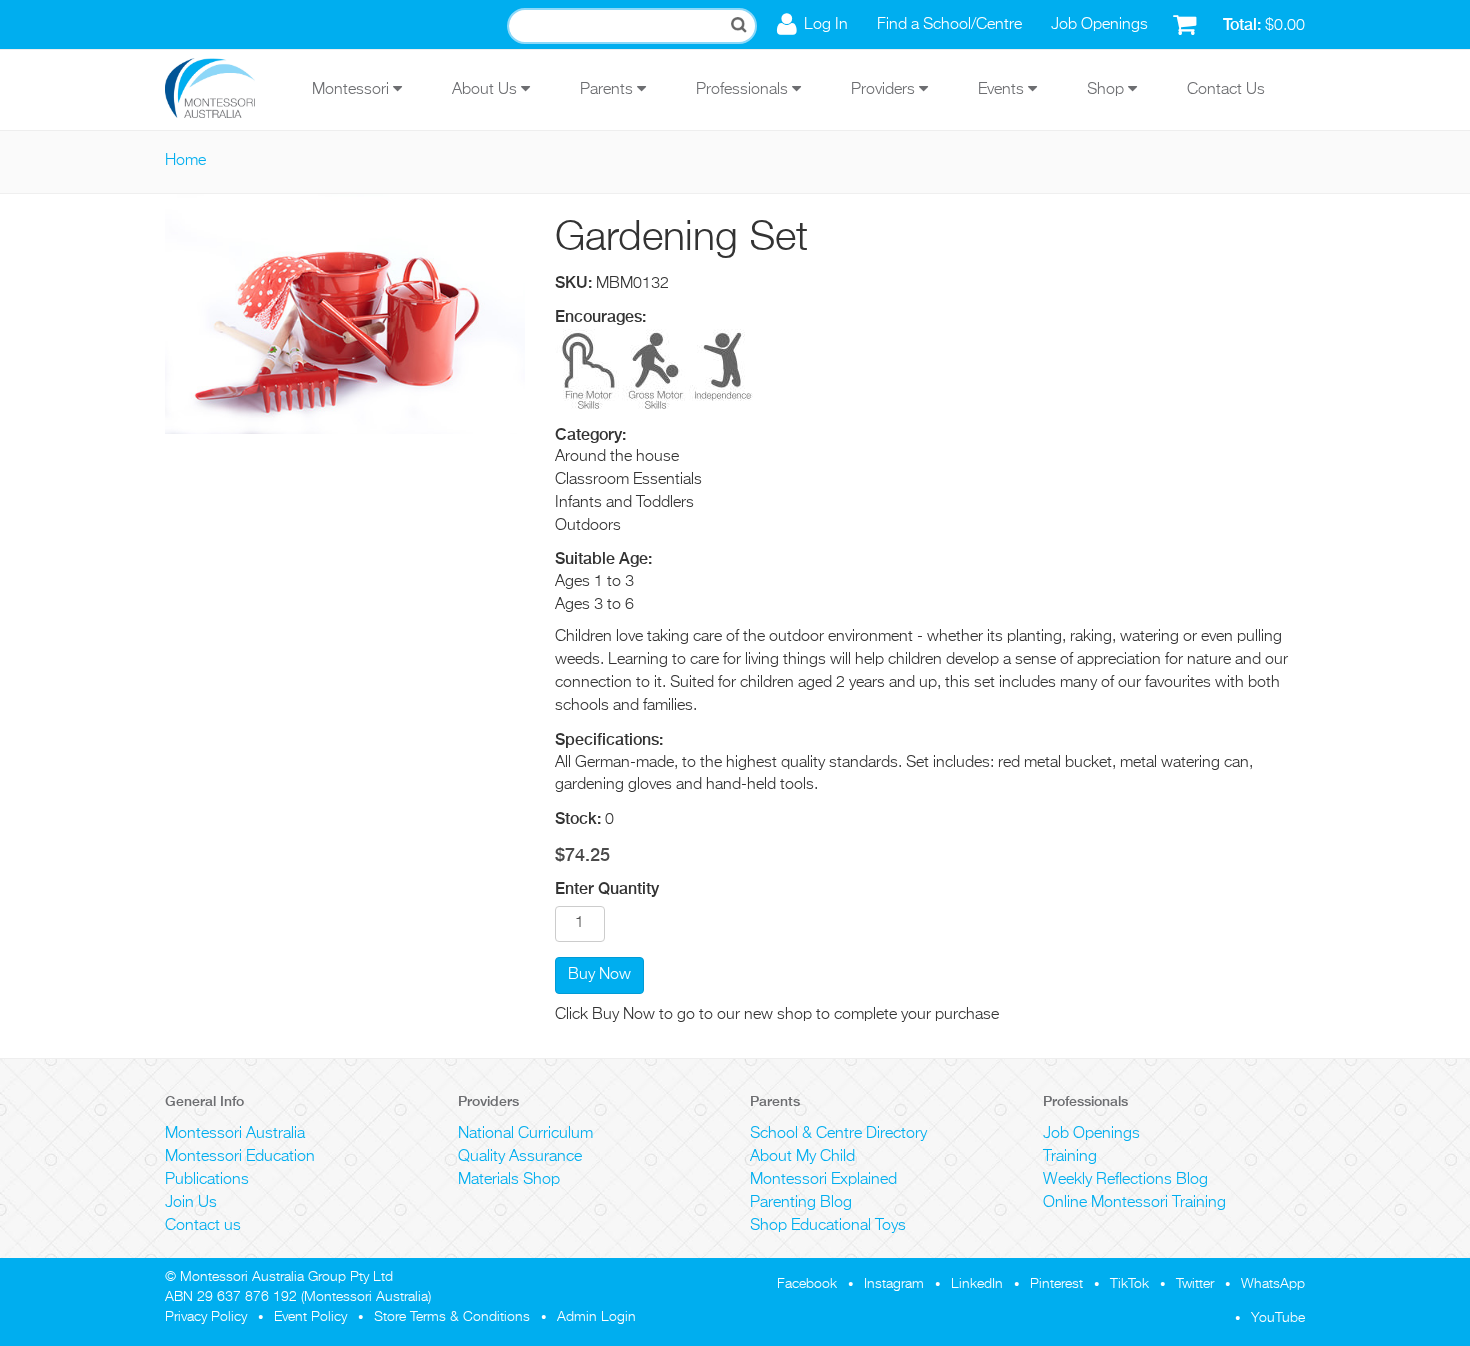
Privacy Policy (206, 1317)
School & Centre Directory (838, 1134)
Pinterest (1056, 1284)
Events (1003, 90)
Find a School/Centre (949, 25)
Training (1070, 1157)
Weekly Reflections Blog (1125, 1180)
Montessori (352, 90)
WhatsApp (1273, 1284)
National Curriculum (525, 1134)
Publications (207, 1180)
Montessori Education (240, 1157)
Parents (608, 90)
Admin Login (596, 1317)
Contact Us (1226, 90)
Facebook (807, 1284)
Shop (1107, 90)
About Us (486, 90)
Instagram (894, 1284)
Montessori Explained (823, 1180)
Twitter (1195, 1284)
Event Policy (310, 1317)
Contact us (203, 1226)
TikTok (1129, 1284)
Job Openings (1099, 25)
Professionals (744, 90)
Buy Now (599, 975)
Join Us (191, 1203)
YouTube (1278, 1318)
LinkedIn (977, 1284)
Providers (885, 90)
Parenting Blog (801, 1203)
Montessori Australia (235, 1134)
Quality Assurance (520, 1157)
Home (185, 161)
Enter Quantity (607, 888)
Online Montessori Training (1134, 1203)
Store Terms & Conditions (452, 1317)
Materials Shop (509, 1180)
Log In (826, 25)
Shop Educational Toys (828, 1226)
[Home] (225, 90)
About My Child (802, 1157)
